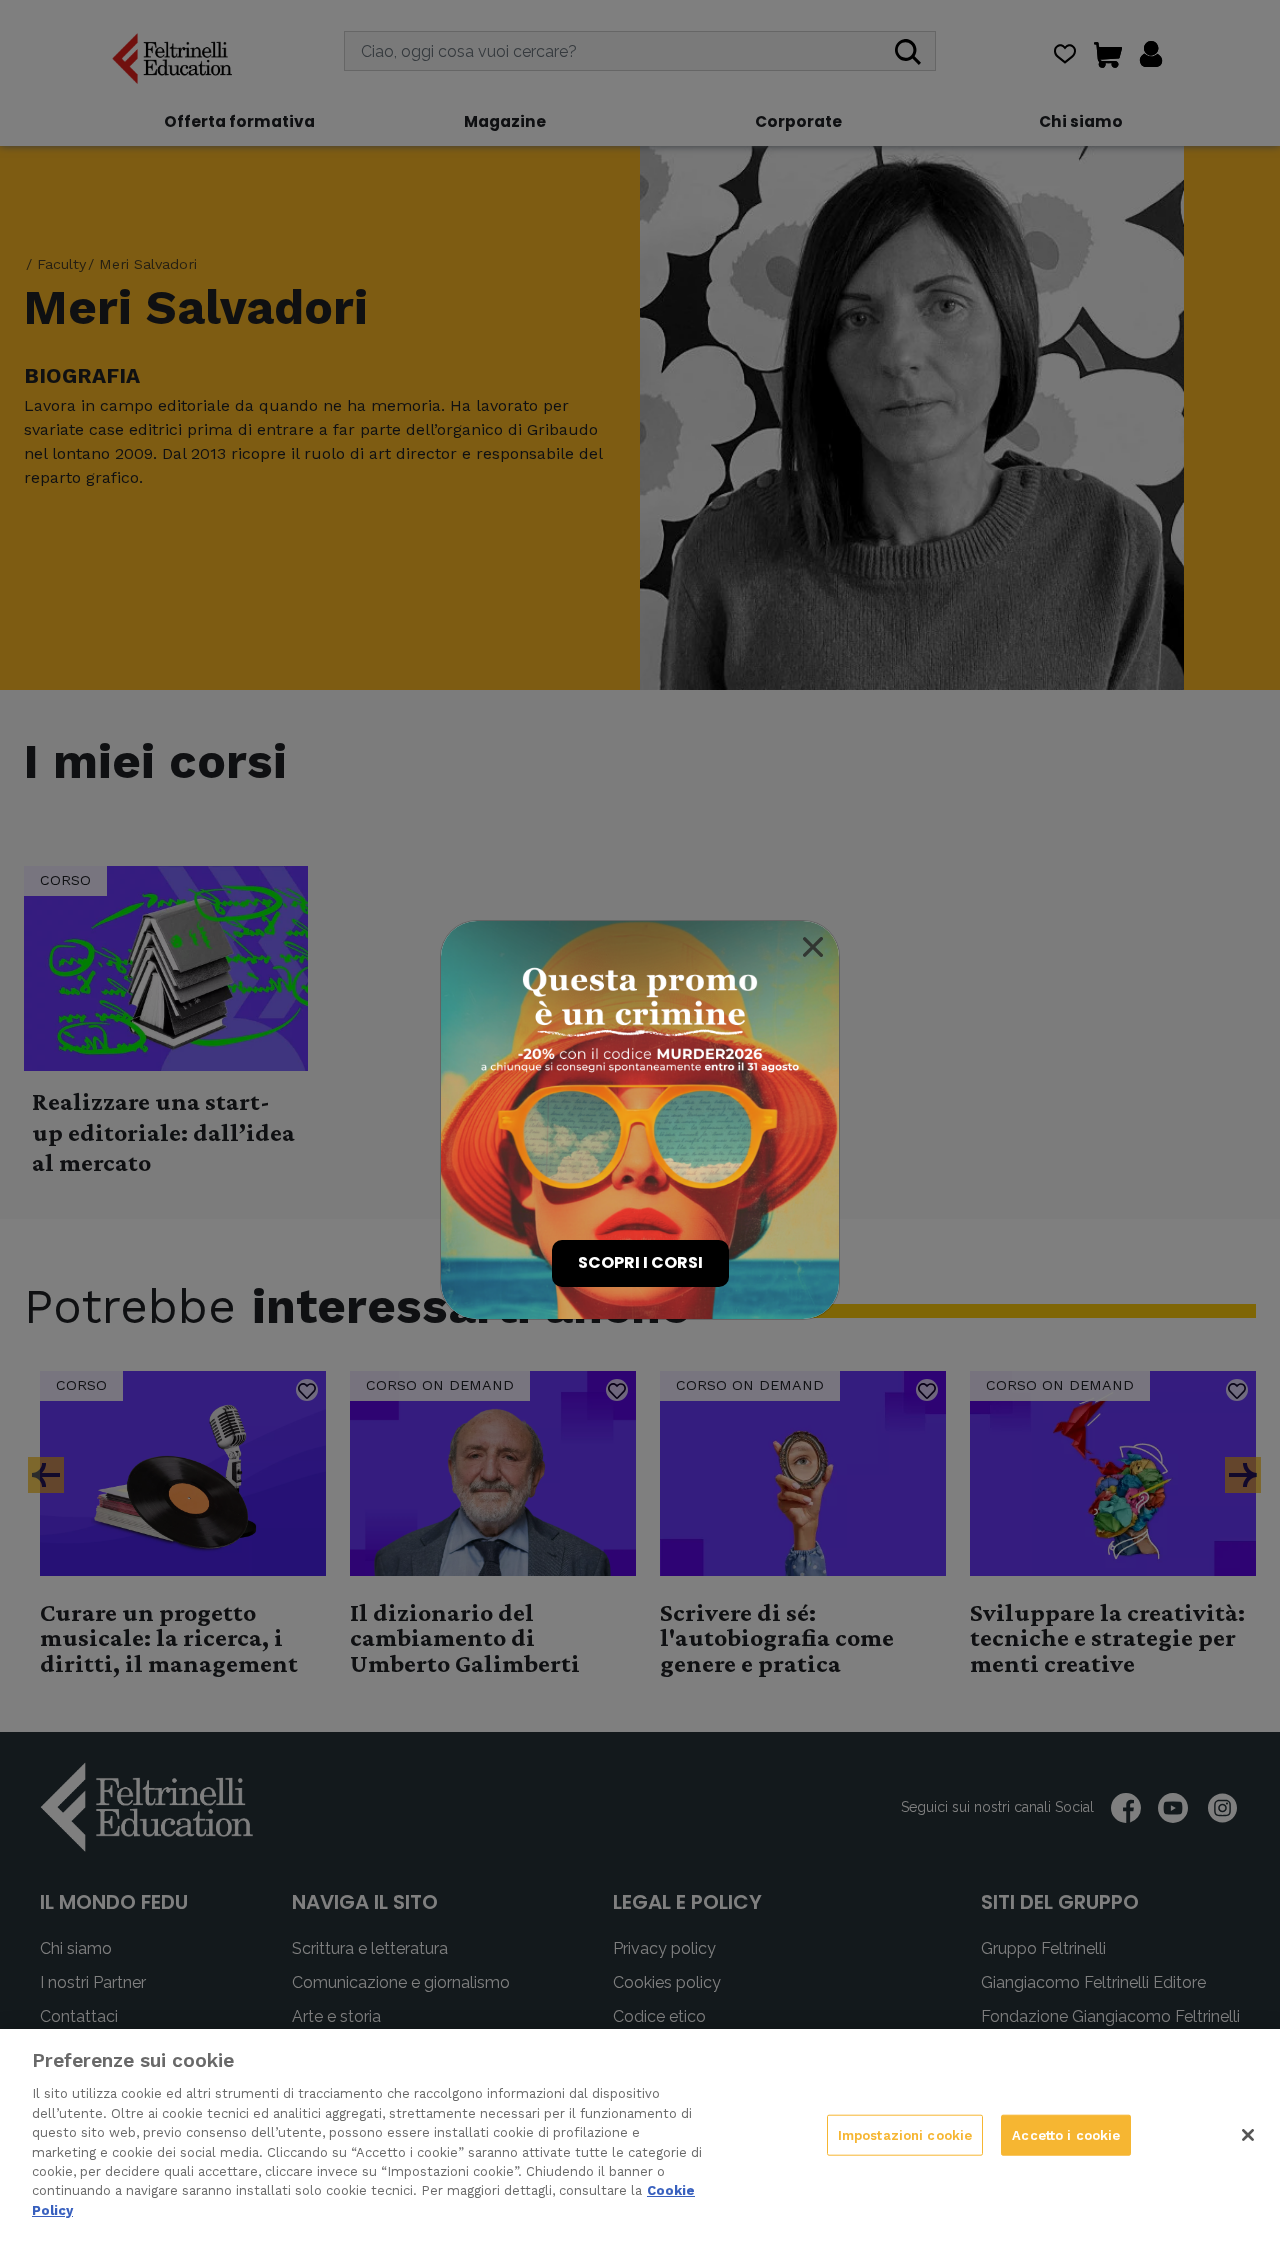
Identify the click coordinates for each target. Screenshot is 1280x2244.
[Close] (813, 947)
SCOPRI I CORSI (640, 1262)
